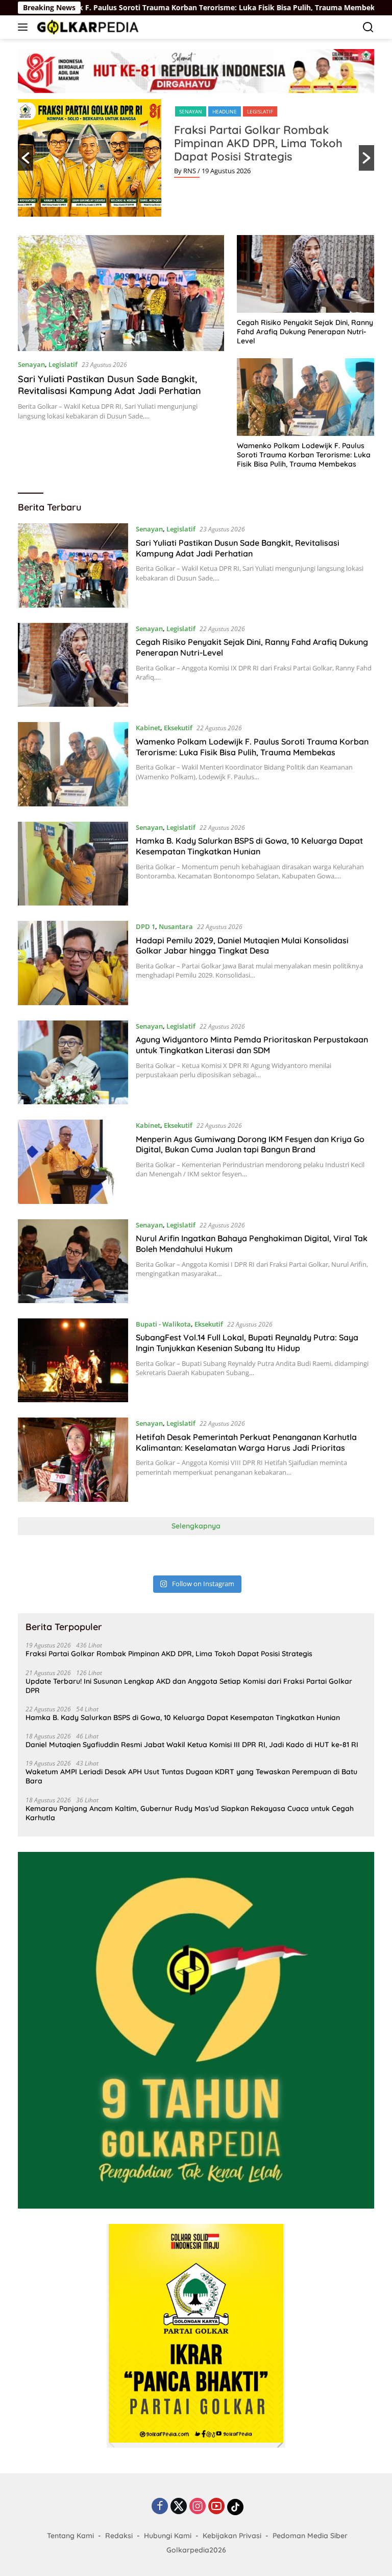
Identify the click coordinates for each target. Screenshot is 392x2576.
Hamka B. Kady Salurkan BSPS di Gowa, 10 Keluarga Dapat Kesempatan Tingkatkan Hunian (249, 846)
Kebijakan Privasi (232, 2536)
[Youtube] (216, 2507)
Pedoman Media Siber (310, 2536)
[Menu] (25, 27)
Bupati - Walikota (163, 1324)
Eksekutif (178, 728)
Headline (225, 111)
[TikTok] (235, 2507)
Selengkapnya (196, 1526)
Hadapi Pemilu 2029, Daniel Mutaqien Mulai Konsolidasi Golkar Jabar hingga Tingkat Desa (242, 946)
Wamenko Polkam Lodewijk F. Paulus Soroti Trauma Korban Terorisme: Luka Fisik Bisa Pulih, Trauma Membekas (304, 455)
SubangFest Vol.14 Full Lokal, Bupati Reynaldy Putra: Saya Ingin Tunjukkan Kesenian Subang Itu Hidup (247, 1343)
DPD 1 (145, 926)
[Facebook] (160, 2507)
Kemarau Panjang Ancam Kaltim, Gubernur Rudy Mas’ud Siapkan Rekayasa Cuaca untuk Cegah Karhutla (190, 1813)
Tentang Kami (70, 2536)
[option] (196, 158)
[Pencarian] (368, 27)
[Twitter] (179, 2507)
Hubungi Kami (168, 2536)
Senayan (191, 111)
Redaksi (119, 2536)
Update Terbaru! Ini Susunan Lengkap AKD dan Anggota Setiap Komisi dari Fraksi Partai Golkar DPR (189, 1686)
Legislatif (260, 111)
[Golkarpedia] (87, 27)
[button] (26, 158)
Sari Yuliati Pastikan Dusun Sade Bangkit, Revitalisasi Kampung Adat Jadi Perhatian (109, 385)
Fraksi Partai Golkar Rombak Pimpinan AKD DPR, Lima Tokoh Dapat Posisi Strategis (258, 143)
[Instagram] (198, 2507)
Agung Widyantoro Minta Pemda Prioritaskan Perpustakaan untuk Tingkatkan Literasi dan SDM (252, 1045)
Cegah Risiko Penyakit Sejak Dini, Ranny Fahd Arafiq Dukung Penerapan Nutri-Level (305, 332)
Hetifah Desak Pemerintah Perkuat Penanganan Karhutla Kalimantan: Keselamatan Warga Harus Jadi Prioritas (246, 1442)
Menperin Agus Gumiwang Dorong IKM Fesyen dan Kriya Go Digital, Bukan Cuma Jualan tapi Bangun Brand (250, 1144)
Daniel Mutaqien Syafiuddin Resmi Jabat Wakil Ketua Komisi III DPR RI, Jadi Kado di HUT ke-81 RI (192, 1745)
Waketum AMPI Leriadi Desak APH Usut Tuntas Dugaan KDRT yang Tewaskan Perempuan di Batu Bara (191, 1776)
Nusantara (176, 926)
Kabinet (148, 728)
